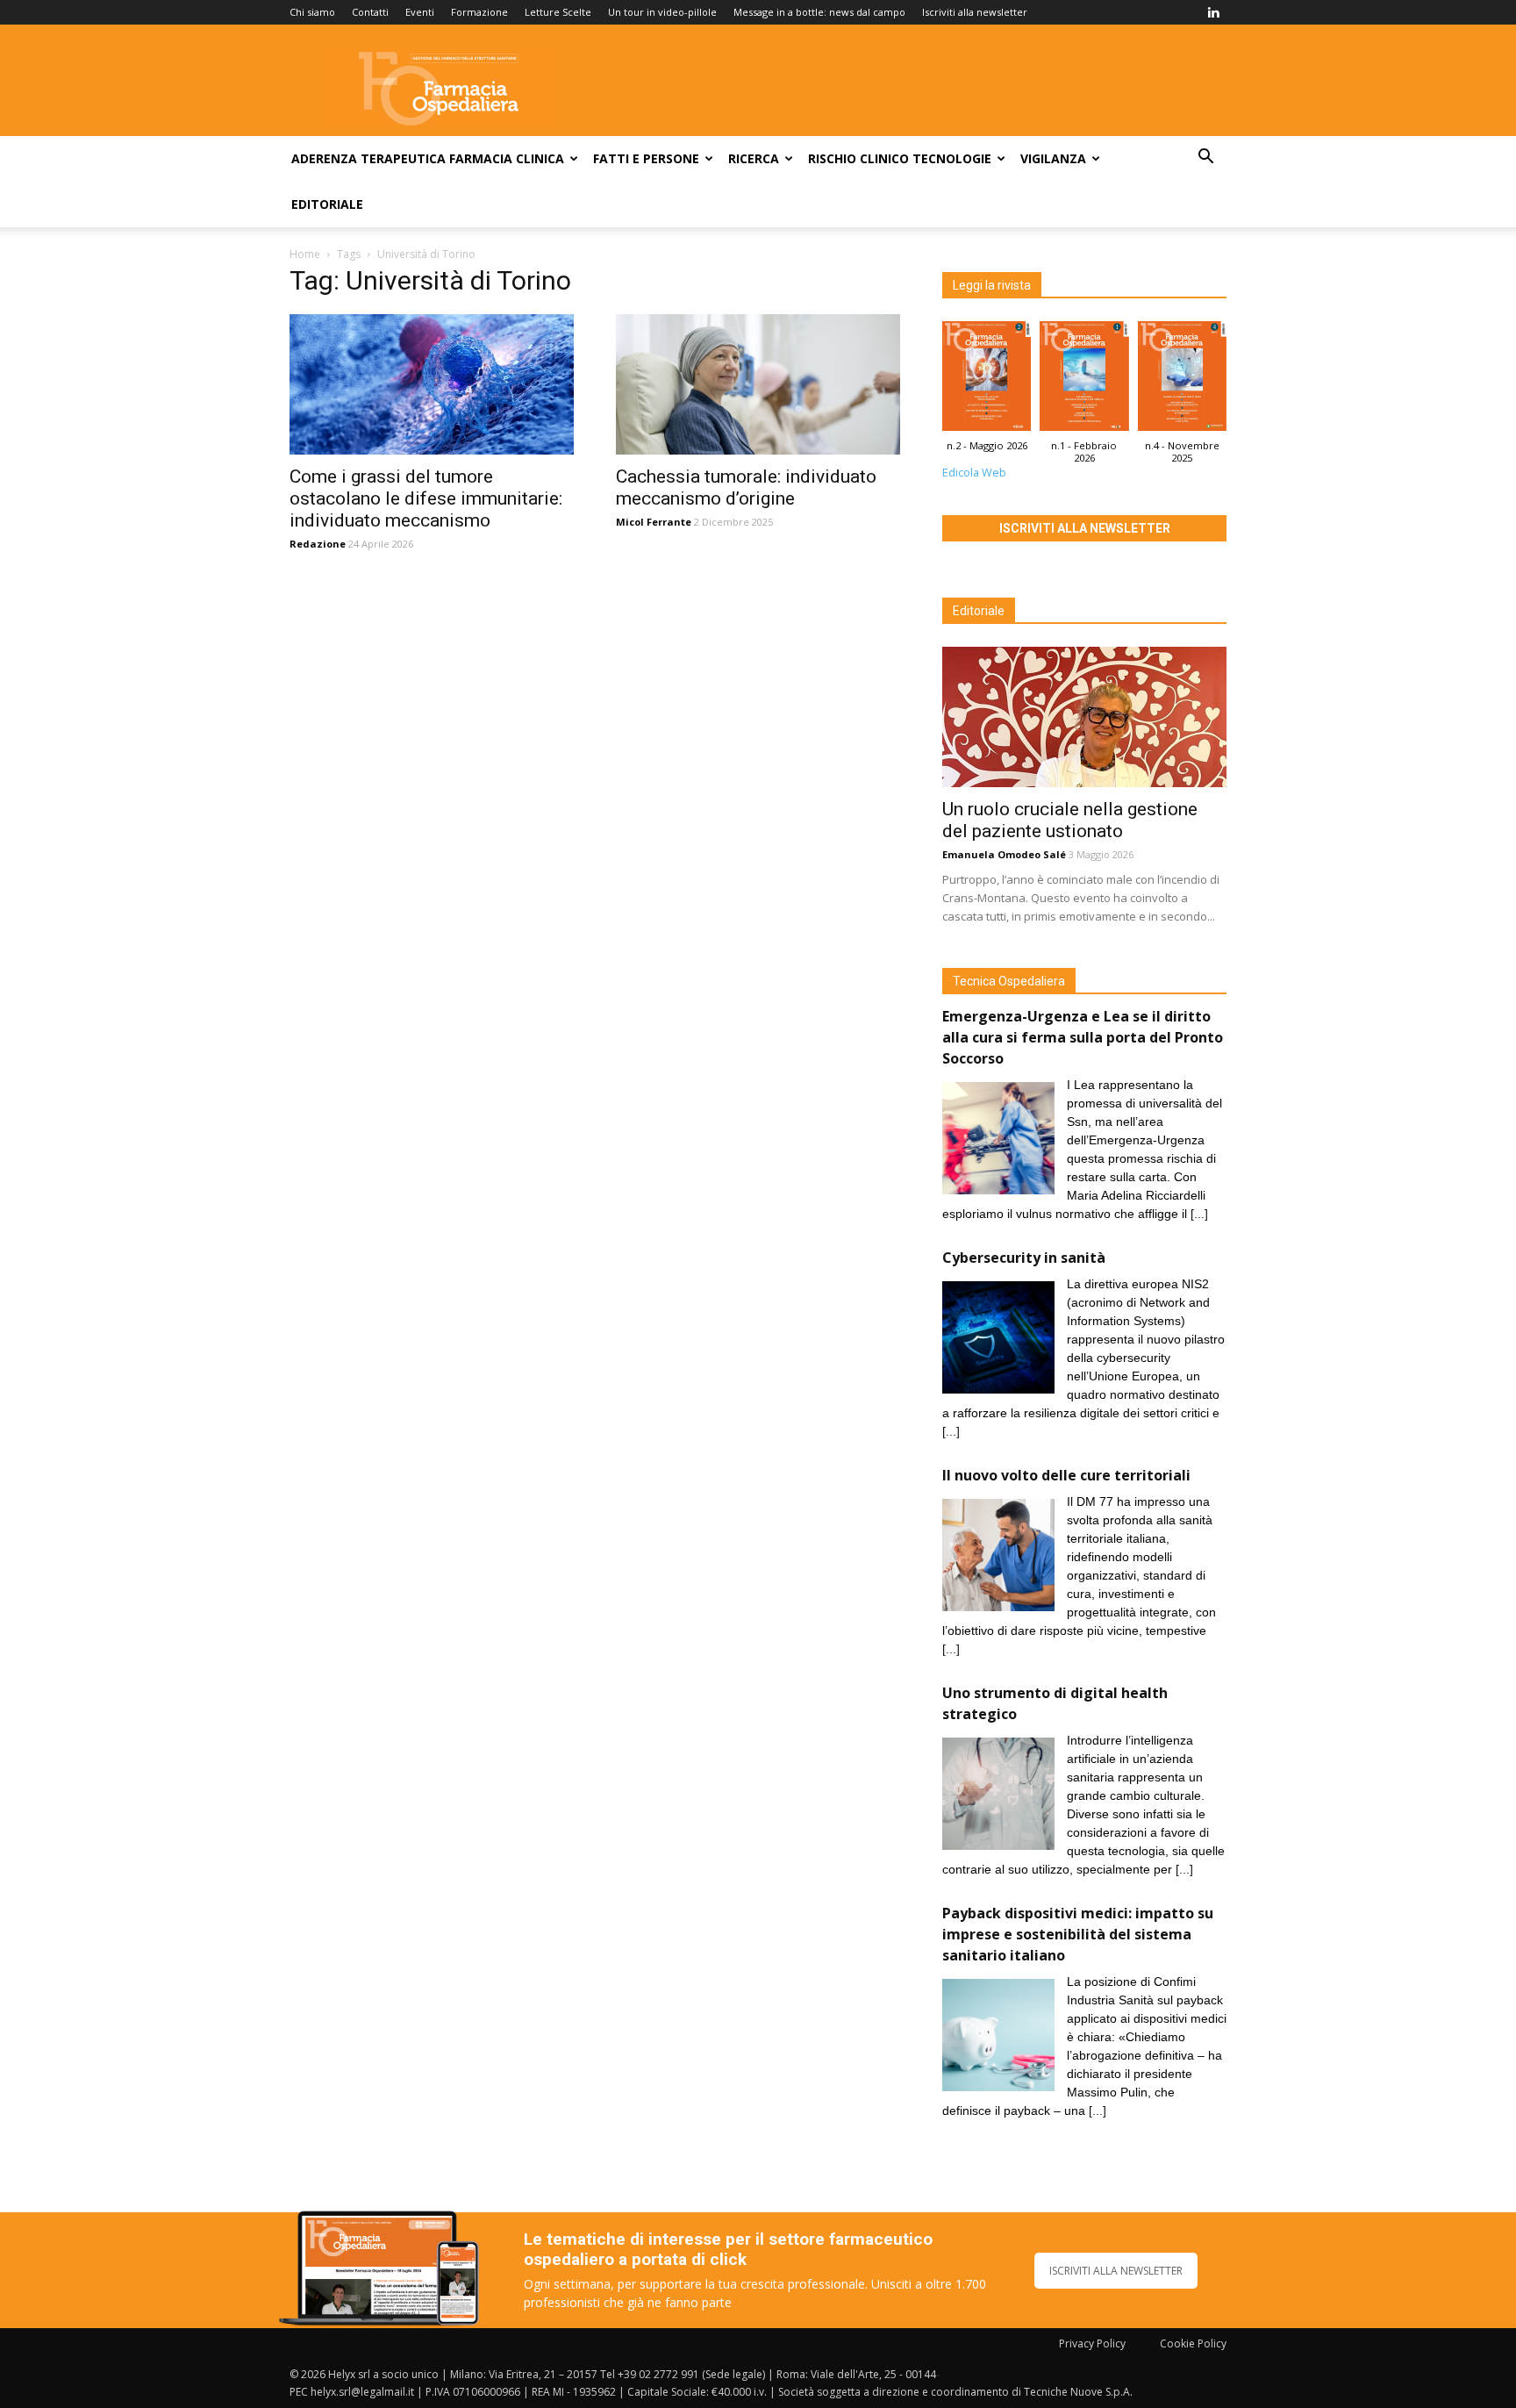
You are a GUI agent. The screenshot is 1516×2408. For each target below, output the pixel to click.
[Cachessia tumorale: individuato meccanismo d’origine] (758, 384)
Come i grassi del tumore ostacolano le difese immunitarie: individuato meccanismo (426, 498)
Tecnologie (952, 158)
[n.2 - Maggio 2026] (987, 380)
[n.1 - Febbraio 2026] (1084, 380)
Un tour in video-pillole (662, 12)
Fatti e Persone (646, 158)
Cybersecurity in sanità (1024, 1258)
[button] (1205, 158)
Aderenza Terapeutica (368, 158)
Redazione (318, 544)
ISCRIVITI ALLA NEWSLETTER (1116, 2271)
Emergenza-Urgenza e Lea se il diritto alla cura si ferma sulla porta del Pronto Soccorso (1083, 1037)
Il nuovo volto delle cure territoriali (1068, 1475)
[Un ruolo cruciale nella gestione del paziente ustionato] (1084, 717)
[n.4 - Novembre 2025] (1182, 380)
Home (305, 254)
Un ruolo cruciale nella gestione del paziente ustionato (1070, 820)
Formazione (479, 12)
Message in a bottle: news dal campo (819, 12)
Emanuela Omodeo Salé (1004, 854)
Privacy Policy (1092, 2343)
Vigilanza (1053, 158)
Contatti (370, 12)
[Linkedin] (1213, 12)
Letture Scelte (558, 12)
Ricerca (754, 158)
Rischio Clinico (858, 158)
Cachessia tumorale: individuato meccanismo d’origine (746, 487)
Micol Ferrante (654, 522)
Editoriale (327, 204)
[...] (1199, 1214)
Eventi (420, 12)
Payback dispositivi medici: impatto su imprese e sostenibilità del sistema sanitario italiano (1078, 1934)
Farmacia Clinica (507, 158)
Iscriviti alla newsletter (975, 12)
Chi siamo (312, 12)
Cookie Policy (1193, 2343)
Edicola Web (974, 473)
